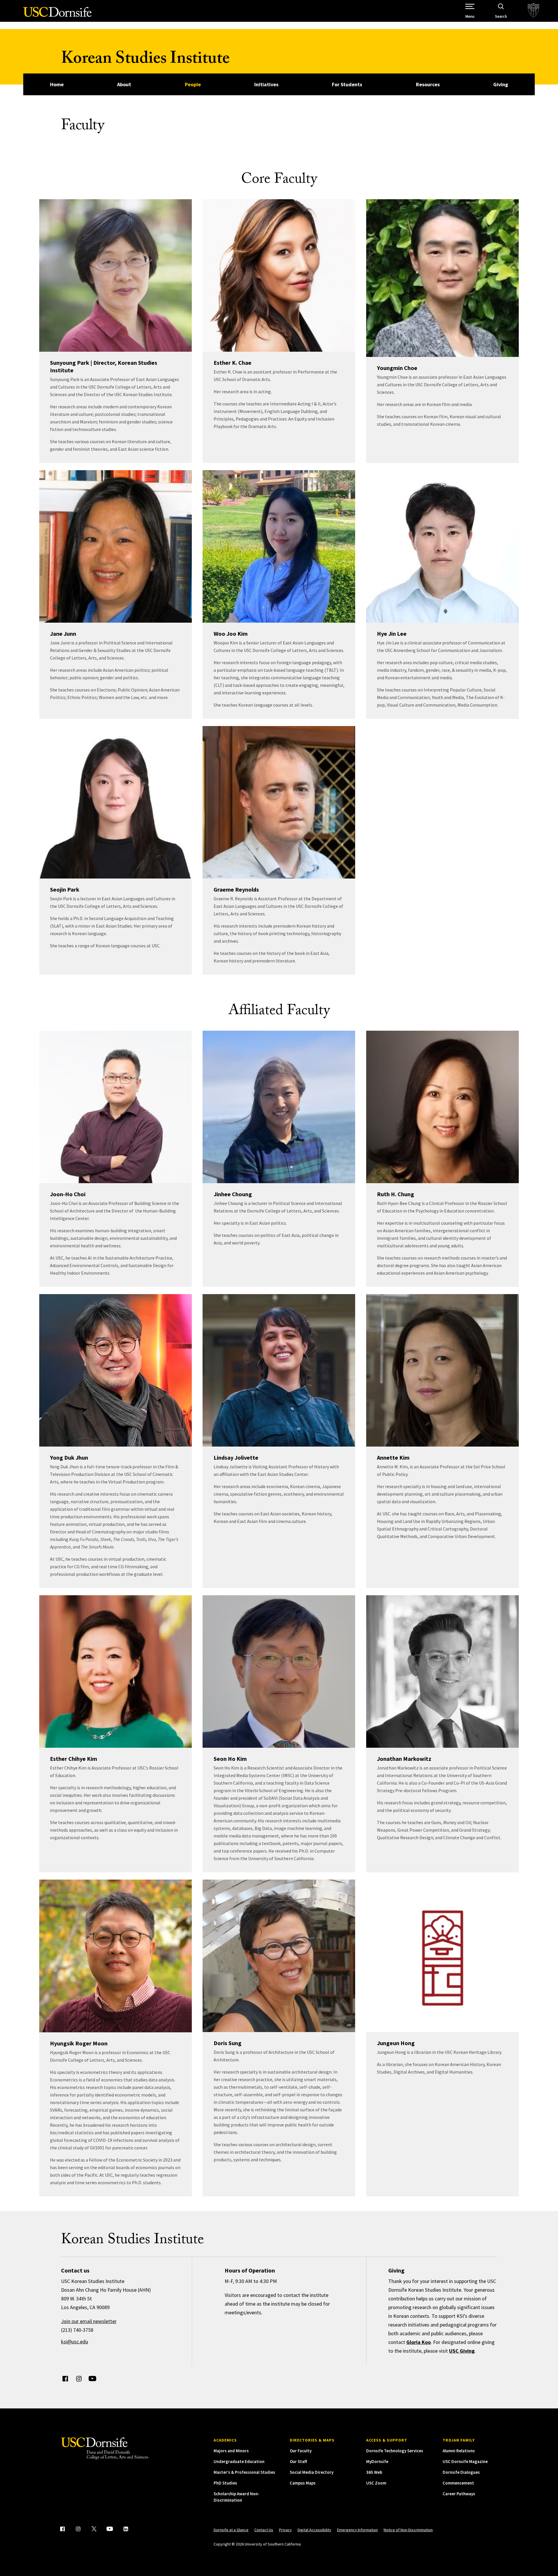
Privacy (285, 2530)
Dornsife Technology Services (395, 2451)
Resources (428, 84)
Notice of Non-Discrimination (408, 2530)
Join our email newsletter (89, 2321)
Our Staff (298, 2461)
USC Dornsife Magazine (465, 2461)
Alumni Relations (459, 2451)
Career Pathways (459, 2494)
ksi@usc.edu (75, 2341)
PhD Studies (225, 2483)
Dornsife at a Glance (231, 2530)
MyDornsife (377, 2461)
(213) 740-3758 (77, 2330)
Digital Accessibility (314, 2530)
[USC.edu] (533, 11)
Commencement (458, 2483)
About (124, 84)
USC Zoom (376, 2483)
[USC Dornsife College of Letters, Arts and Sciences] (57, 15)
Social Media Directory (312, 2472)
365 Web (374, 2472)
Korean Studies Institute (145, 60)
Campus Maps (303, 2483)
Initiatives (266, 84)
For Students (347, 84)
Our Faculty (301, 2451)
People (193, 84)
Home (57, 84)
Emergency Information (357, 2530)
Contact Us (264, 2530)
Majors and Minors (231, 2451)
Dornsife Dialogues (461, 2472)
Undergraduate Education (239, 2461)
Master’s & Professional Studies (244, 2472)
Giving (501, 84)
